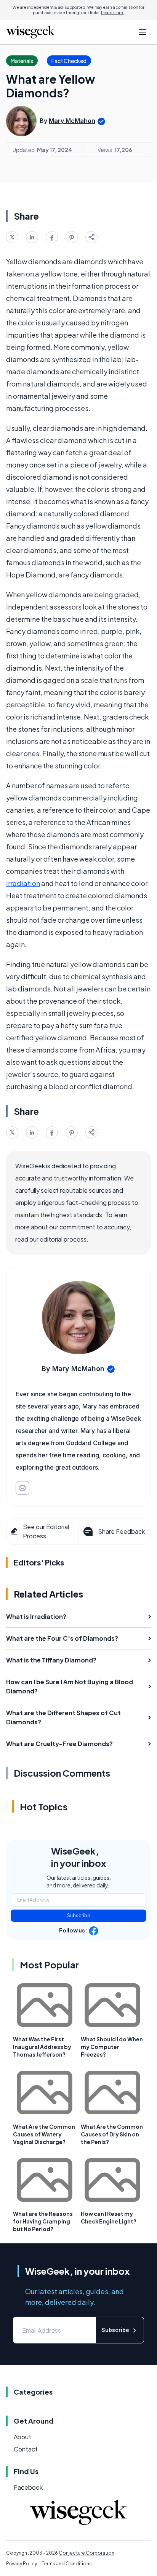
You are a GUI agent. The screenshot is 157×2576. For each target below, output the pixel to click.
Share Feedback (121, 1531)
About (22, 2437)
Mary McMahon (72, 121)
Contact (26, 2449)
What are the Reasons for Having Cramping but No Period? (43, 2221)
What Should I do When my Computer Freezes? (112, 2047)
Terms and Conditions (67, 2564)
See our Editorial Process (46, 1531)
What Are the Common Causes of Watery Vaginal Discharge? (44, 2134)
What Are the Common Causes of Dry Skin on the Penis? (112, 2134)
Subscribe (79, 1915)
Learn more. (113, 13)
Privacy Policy (22, 2564)
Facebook (28, 2487)
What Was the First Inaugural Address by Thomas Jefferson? (42, 2047)
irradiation (23, 883)
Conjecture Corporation (87, 2553)
